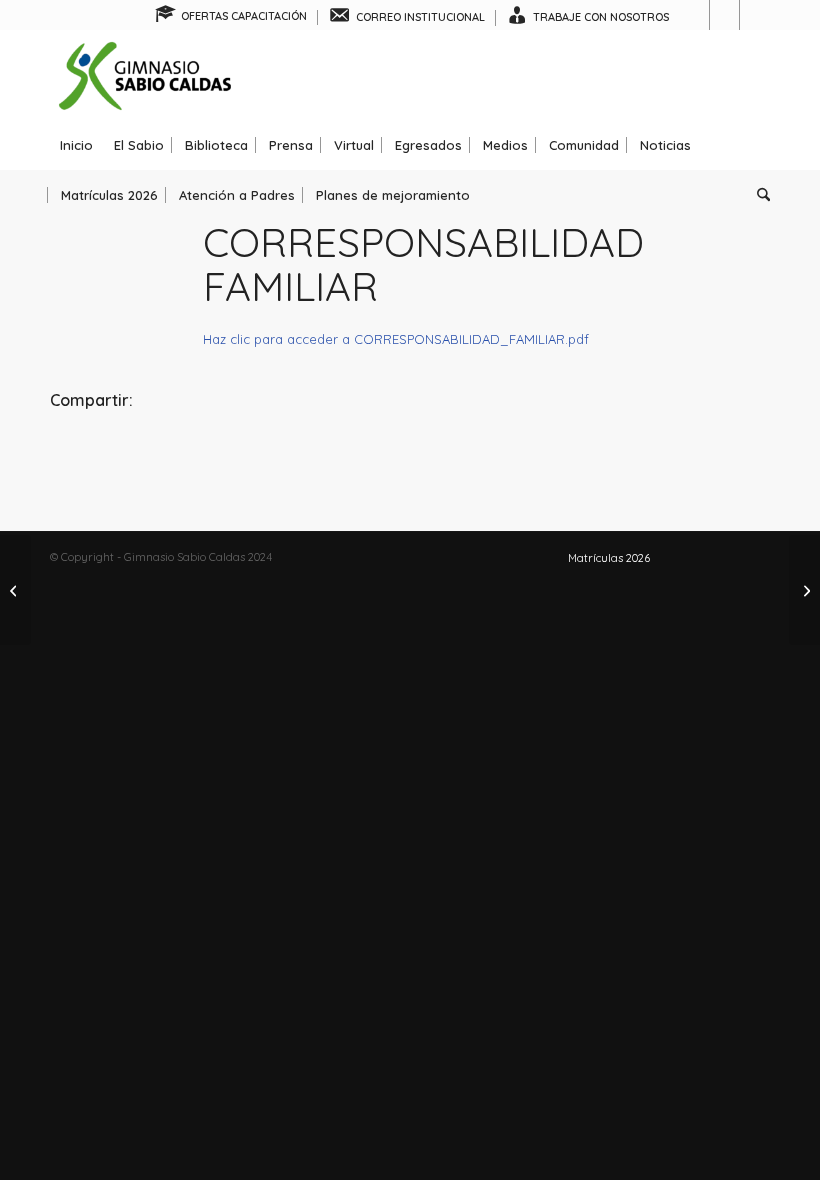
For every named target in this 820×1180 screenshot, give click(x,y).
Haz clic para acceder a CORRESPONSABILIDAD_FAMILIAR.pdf (396, 339)
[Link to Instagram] (724, 15)
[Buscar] (758, 195)
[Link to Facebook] (694, 15)
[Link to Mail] (755, 15)
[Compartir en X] (410, 454)
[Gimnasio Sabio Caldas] (145, 75)
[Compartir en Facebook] (170, 454)
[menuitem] (231, 17)
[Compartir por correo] (650, 454)
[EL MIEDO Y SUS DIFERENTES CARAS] (804, 590)
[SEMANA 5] (15, 590)
